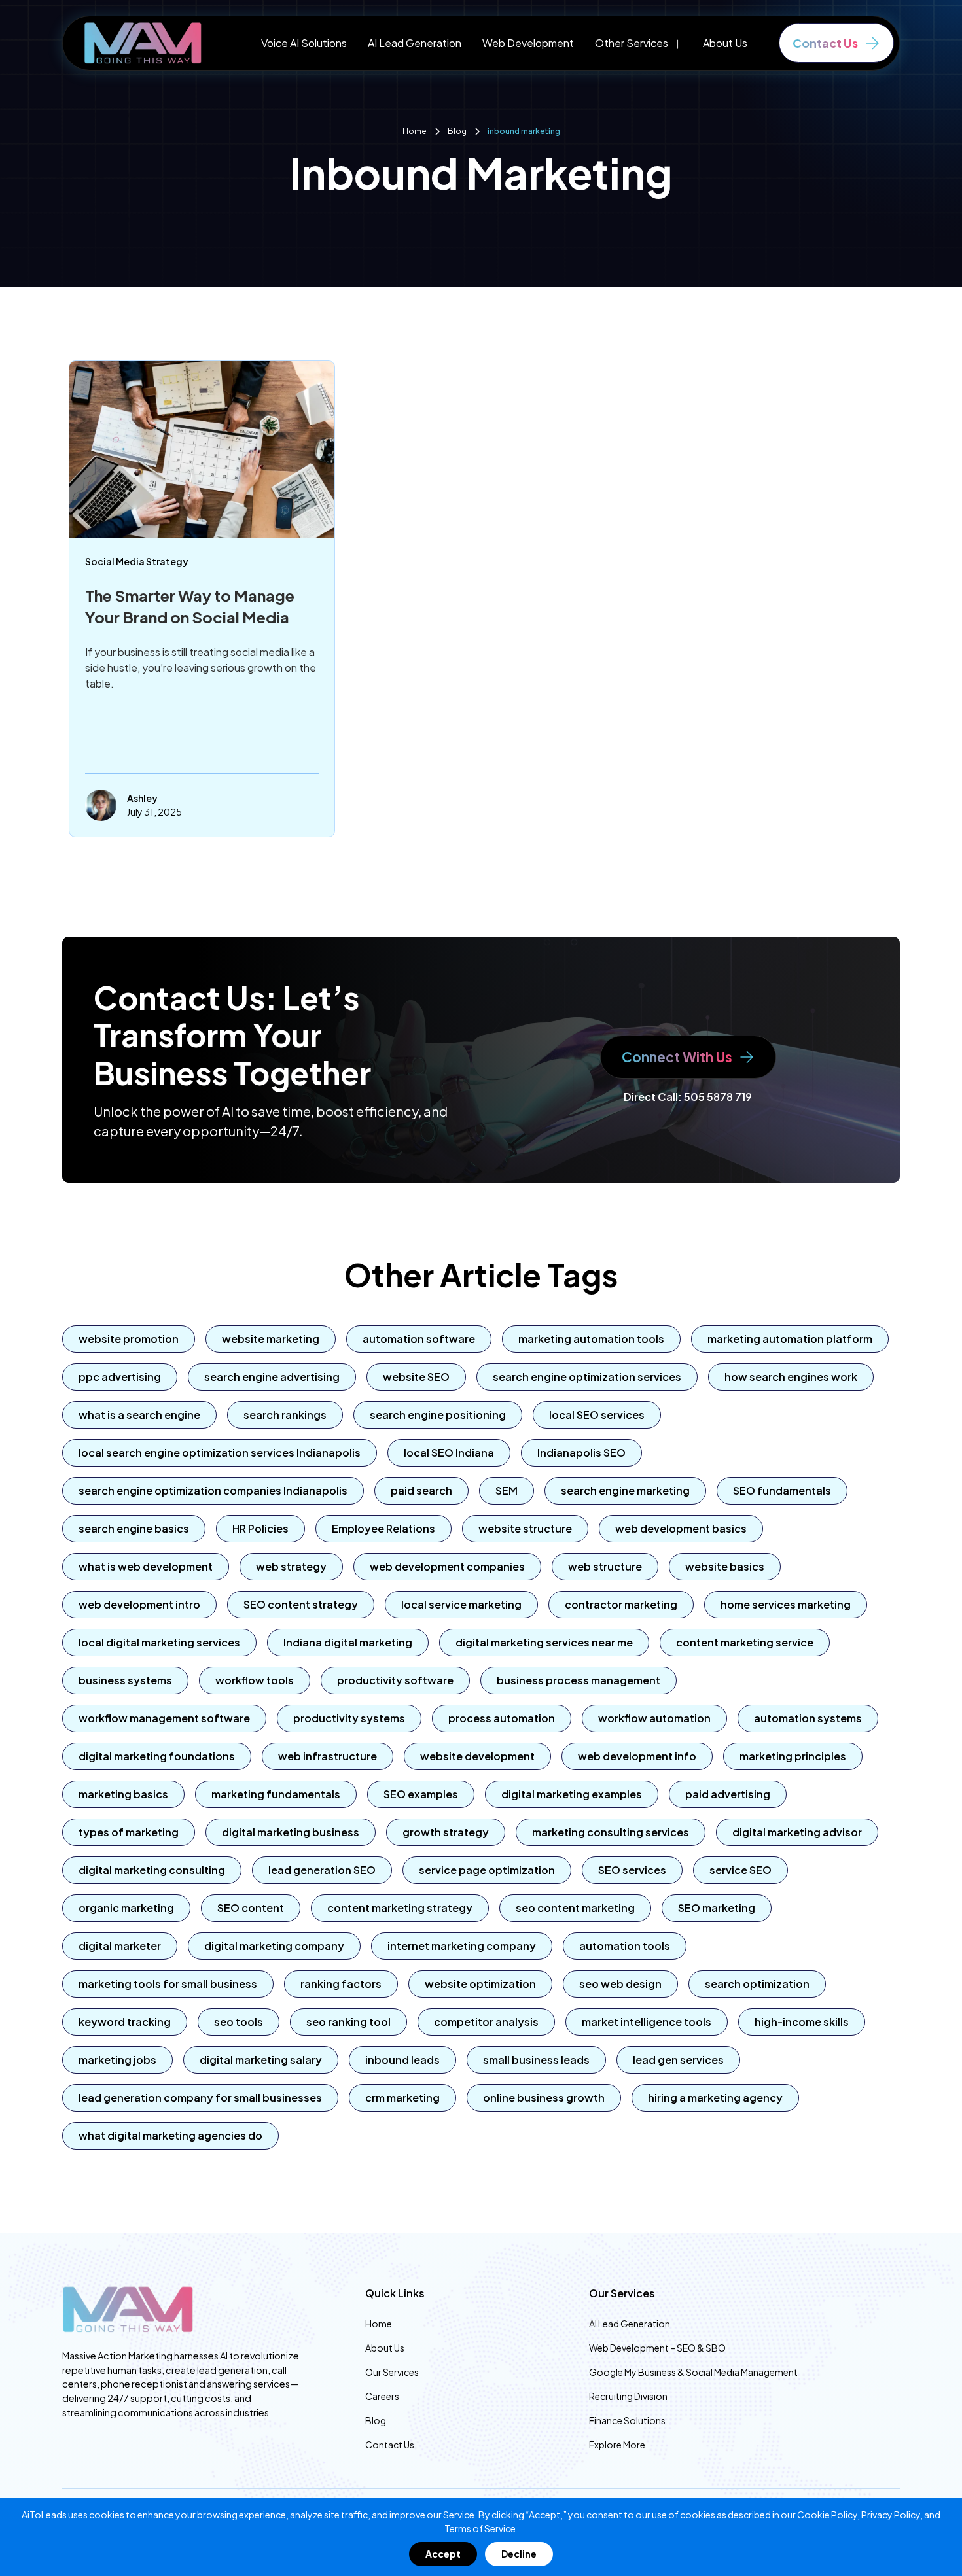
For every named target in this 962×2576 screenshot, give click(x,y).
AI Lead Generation (415, 43)
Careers (382, 2396)
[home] (143, 43)
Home (379, 2324)
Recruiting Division (628, 2396)
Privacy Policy (891, 2515)
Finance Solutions (627, 2420)
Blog (376, 2420)
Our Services (392, 2372)
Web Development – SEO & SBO (657, 2348)
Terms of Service (480, 2528)
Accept (443, 2554)
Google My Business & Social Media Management (693, 2372)
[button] (638, 43)
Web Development (528, 43)
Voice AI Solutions (304, 43)
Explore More (617, 2445)
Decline (519, 2554)
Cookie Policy (827, 2515)
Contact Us (390, 2445)
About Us (725, 43)
